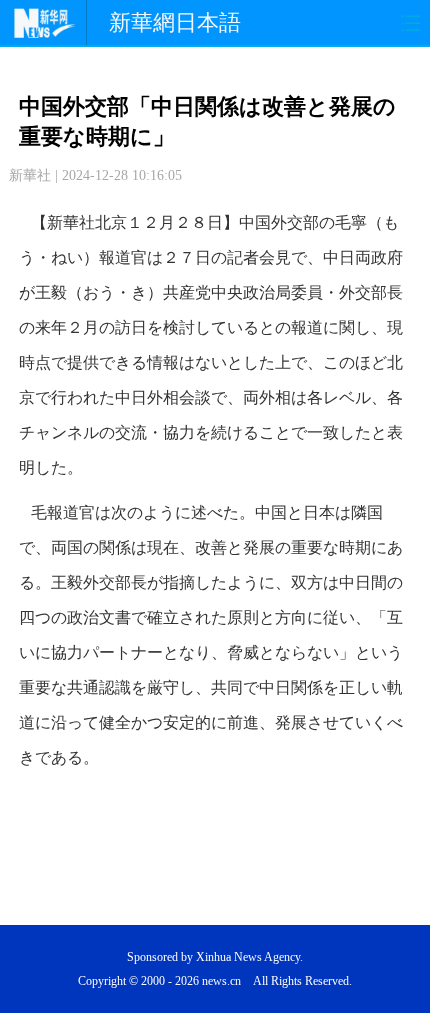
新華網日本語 (175, 22)
